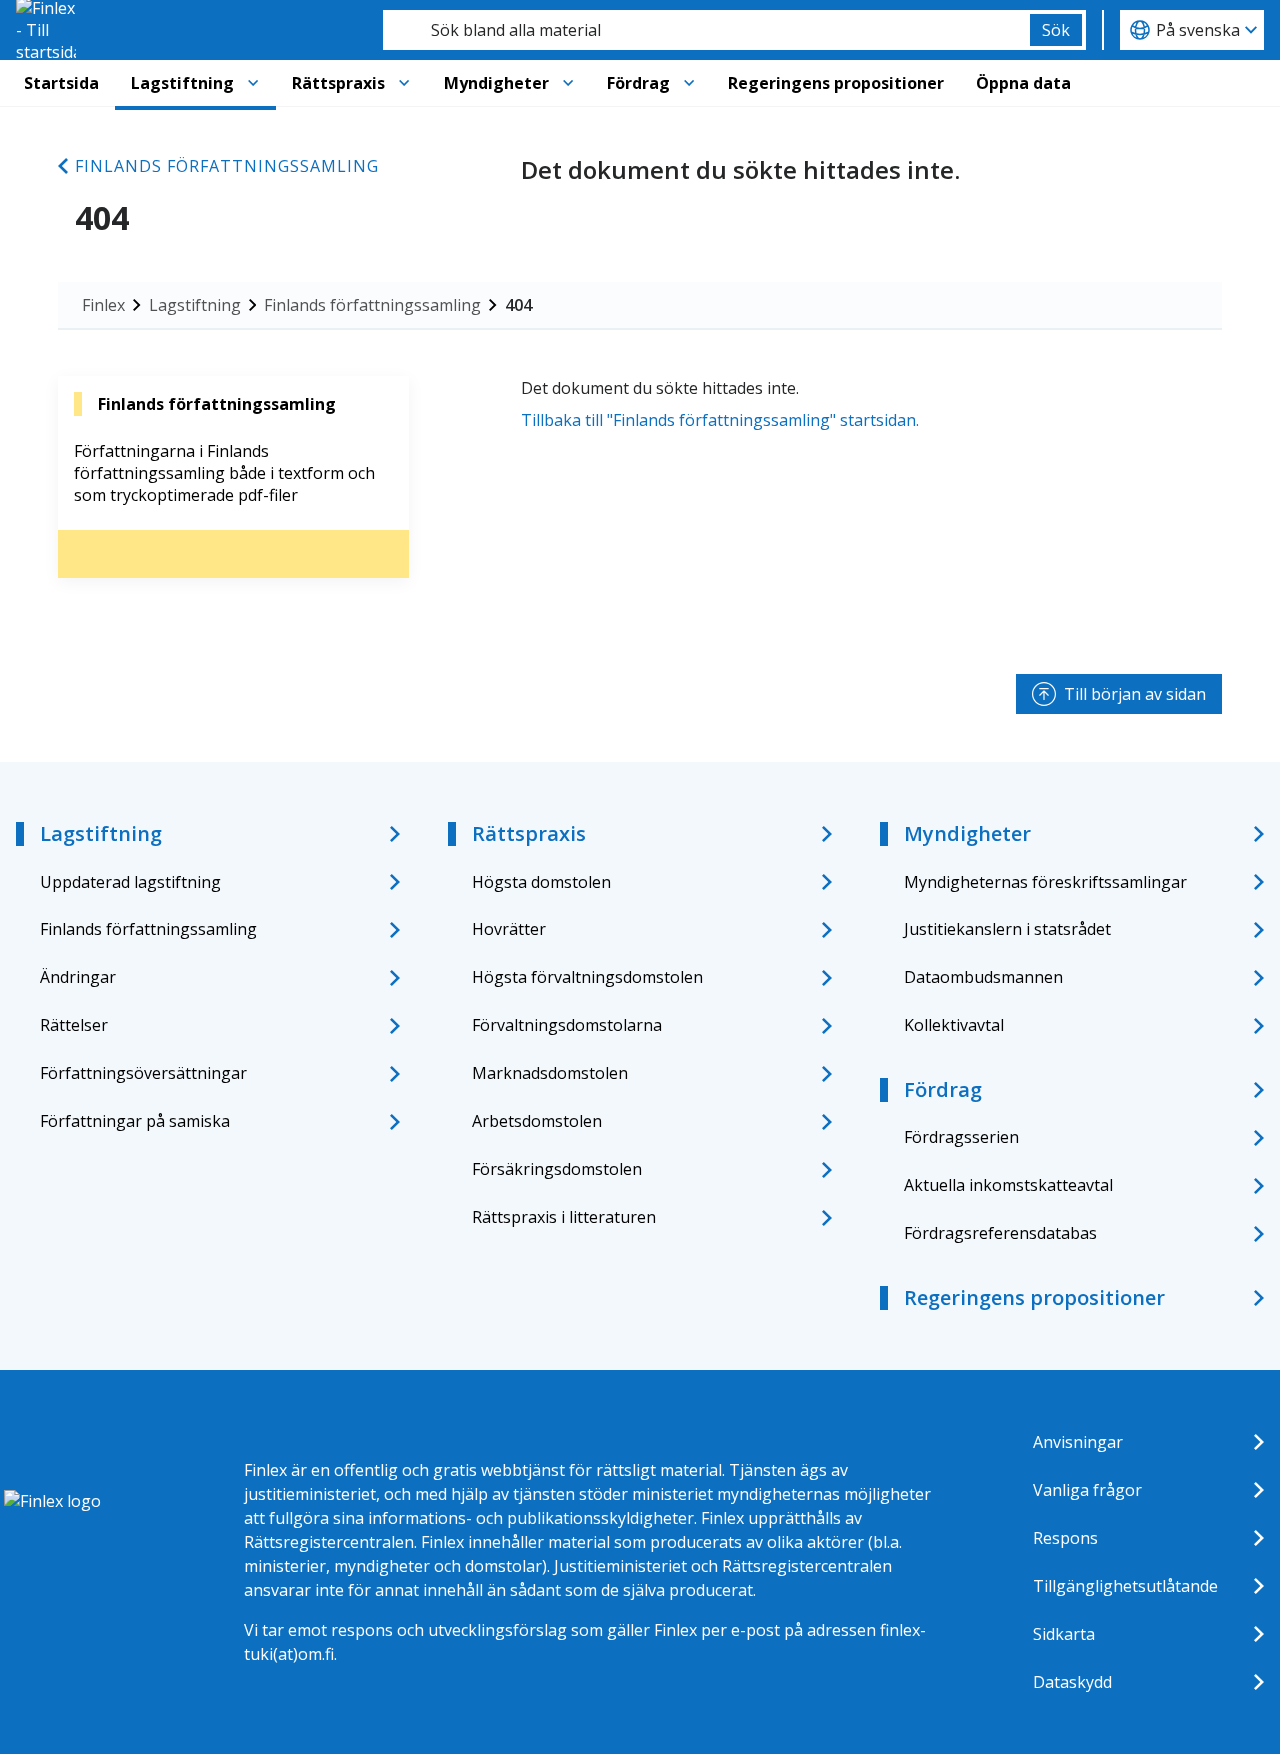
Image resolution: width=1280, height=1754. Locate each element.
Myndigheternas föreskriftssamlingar (1045, 882)
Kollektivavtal (954, 1025)
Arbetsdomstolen (537, 1121)
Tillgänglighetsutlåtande (1125, 1586)
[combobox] (706, 30)
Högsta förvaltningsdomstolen (587, 977)
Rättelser (74, 1025)
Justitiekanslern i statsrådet (1007, 929)
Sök (1056, 30)
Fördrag (638, 83)
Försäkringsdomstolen (557, 1169)
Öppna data (1023, 83)
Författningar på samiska (135, 1121)
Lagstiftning (182, 83)
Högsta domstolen (541, 882)
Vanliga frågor (1087, 1490)
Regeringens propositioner (836, 83)
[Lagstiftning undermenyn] (253, 83)
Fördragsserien (961, 1137)
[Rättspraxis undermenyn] (404, 83)
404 (518, 305)
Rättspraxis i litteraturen (564, 1217)
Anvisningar (1078, 1442)
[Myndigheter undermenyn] (568, 83)
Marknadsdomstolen (550, 1073)
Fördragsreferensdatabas (1000, 1233)
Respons (1065, 1538)
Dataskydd (1072, 1682)
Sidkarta (1064, 1634)
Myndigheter (496, 83)
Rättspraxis (338, 83)
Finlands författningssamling (227, 166)
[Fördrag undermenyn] (689, 83)
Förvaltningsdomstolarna (567, 1025)
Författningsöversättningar (143, 1073)
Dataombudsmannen (983, 977)
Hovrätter (509, 929)
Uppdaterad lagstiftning (130, 882)
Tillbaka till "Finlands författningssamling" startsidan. (720, 420)
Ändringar (78, 977)
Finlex (103, 305)
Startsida (61, 83)
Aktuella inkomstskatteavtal (1008, 1185)
